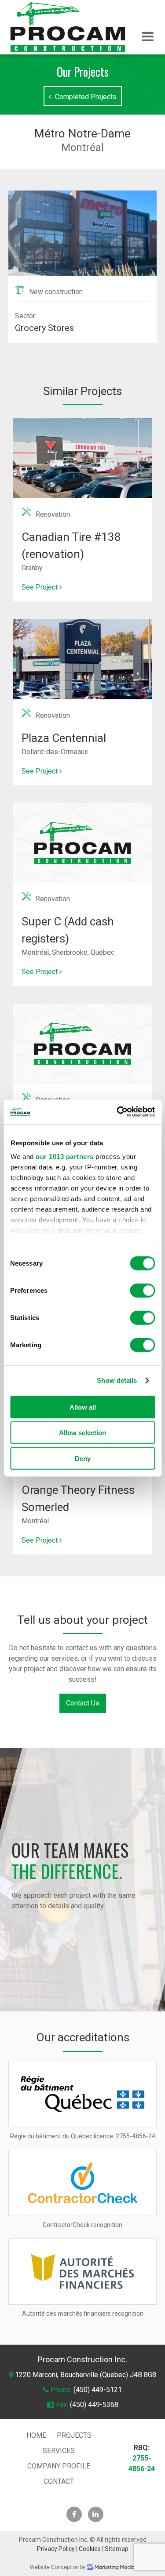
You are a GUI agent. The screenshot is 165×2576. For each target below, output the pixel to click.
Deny (83, 1458)
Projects (74, 2435)
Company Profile (59, 2466)
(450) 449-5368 (94, 2405)
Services (59, 2451)
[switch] (142, 1290)
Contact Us (83, 1703)
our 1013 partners (65, 1157)
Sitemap (117, 2549)
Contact (59, 2481)
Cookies (90, 2549)
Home (36, 2435)
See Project (40, 587)
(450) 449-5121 (98, 2390)
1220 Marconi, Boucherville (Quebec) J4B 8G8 (86, 2375)
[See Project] (83, 423)
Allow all (83, 1407)
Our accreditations (83, 2037)
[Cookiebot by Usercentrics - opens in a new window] (117, 1112)
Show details (117, 1380)
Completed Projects (84, 97)
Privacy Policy (56, 2549)
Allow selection (82, 1433)
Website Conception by (58, 2567)
